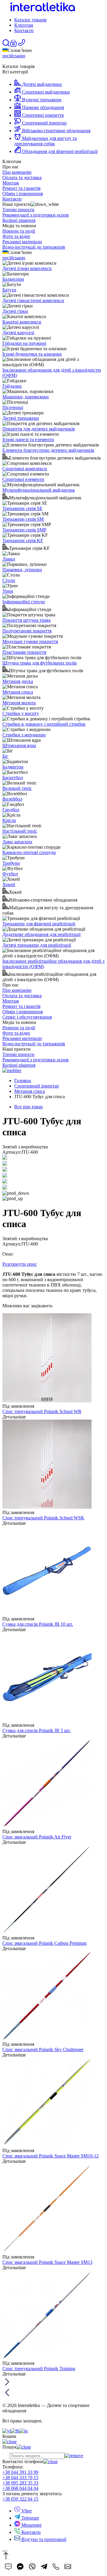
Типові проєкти (18, 210)
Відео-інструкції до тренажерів (34, 247)
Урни (8, 591)
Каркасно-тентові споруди (29, 852)
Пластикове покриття (24, 652)
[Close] (5, 2551)
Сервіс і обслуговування (27, 1017)
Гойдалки (12, 386)
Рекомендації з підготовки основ (36, 215)
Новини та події (19, 231)
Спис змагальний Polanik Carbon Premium (44, 1943)
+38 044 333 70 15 (20, 2478)
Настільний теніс (20, 831)
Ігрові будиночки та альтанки (32, 354)
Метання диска (18, 681)
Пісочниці (13, 407)
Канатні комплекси (22, 322)
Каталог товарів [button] (30, 20)
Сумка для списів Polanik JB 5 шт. (37, 1730)
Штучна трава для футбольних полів (40, 663)
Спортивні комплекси (25, 469)
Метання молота (19, 703)
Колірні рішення (19, 220)
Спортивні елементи (23, 479)
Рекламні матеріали (22, 242)
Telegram (30, 2518)
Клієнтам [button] (24, 25)
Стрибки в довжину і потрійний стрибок (44, 724)
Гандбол (11, 810)
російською (14, 56)
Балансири (13, 279)
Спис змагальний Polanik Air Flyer (37, 1837)
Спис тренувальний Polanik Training (39, 2369)
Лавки (9, 559)
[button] (13, 45)
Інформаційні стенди (24, 602)
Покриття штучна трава (26, 620)
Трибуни (11, 863)
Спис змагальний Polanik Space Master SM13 (47, 2262)
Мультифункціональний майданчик (39, 490)
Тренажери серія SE (22, 508)
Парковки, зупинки (22, 570)
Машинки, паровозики (26, 397)
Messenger (31, 2525)
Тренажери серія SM (23, 519)
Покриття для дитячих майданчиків (39, 429)
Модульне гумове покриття (30, 641)
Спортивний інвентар (37, 1086)
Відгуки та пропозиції (43, 2539)
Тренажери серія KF (23, 540)
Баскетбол (13, 778)
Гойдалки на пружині (24, 343)
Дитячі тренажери (21, 418)
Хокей (9, 884)
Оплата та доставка (22, 177)
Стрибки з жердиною (24, 735)
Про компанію (17, 172)
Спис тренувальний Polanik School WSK (43, 1518)
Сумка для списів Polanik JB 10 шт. (38, 1624)
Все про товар (29, 1107)
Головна (23, 1081)
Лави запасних (17, 842)
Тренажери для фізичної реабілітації (39, 924)
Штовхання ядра (19, 745)
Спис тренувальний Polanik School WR (42, 1411)
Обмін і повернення (23, 194)
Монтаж (11, 183)
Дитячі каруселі (18, 333)
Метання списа (18, 692)
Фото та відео (16, 236)
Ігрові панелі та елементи (28, 439)
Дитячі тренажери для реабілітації (37, 945)
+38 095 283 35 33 (20, 2483)
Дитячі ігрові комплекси (27, 268)
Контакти (24, 30)
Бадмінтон (13, 767)
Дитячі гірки (15, 311)
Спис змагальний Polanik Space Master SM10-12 (51, 2156)
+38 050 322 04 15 (20, 2499)
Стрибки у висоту (21, 713)
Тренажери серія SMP (24, 530)
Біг (5, 756)
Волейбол (12, 799)
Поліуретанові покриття (27, 631)
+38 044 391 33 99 (20, 2472)
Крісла (9, 820)
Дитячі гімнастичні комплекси (33, 300)
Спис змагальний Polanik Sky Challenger (43, 2049)
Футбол (10, 874)
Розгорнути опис (20, 1264)
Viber (26, 2511)
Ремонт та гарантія (21, 188)
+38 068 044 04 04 (20, 2488)
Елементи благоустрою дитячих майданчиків (48, 450)
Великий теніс (17, 788)
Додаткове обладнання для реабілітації (41, 934)
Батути (9, 290)
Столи (9, 580)
